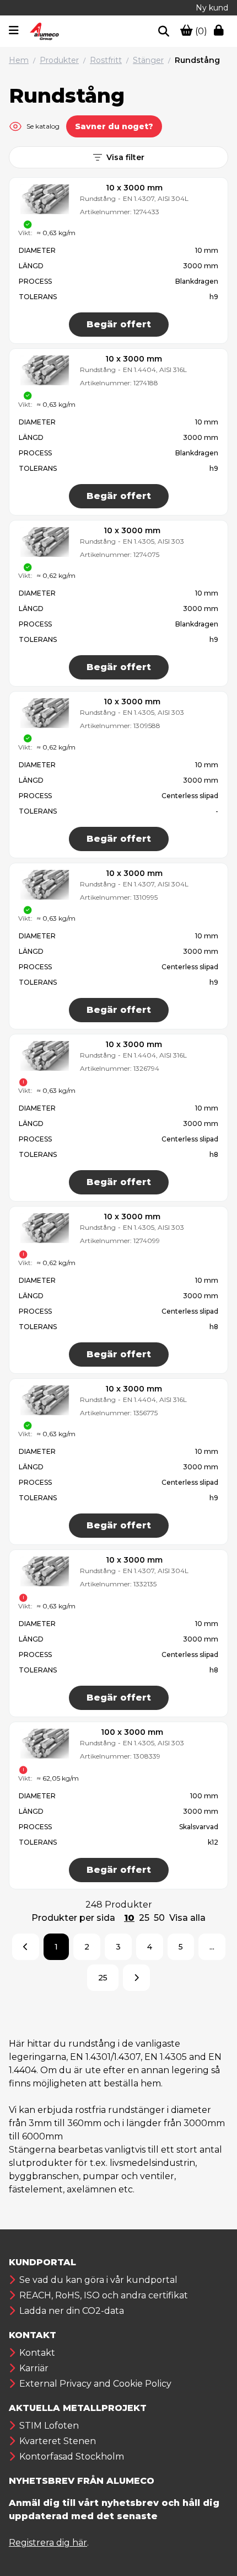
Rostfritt (106, 60)
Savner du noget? (114, 126)
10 (129, 1918)
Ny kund (212, 8)
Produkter (59, 60)
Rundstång (197, 60)
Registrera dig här (48, 2543)
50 (159, 1918)
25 (144, 1918)
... (212, 1947)
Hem (19, 60)
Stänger (148, 60)
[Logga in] (221, 31)
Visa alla (187, 1918)
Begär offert (119, 324)
